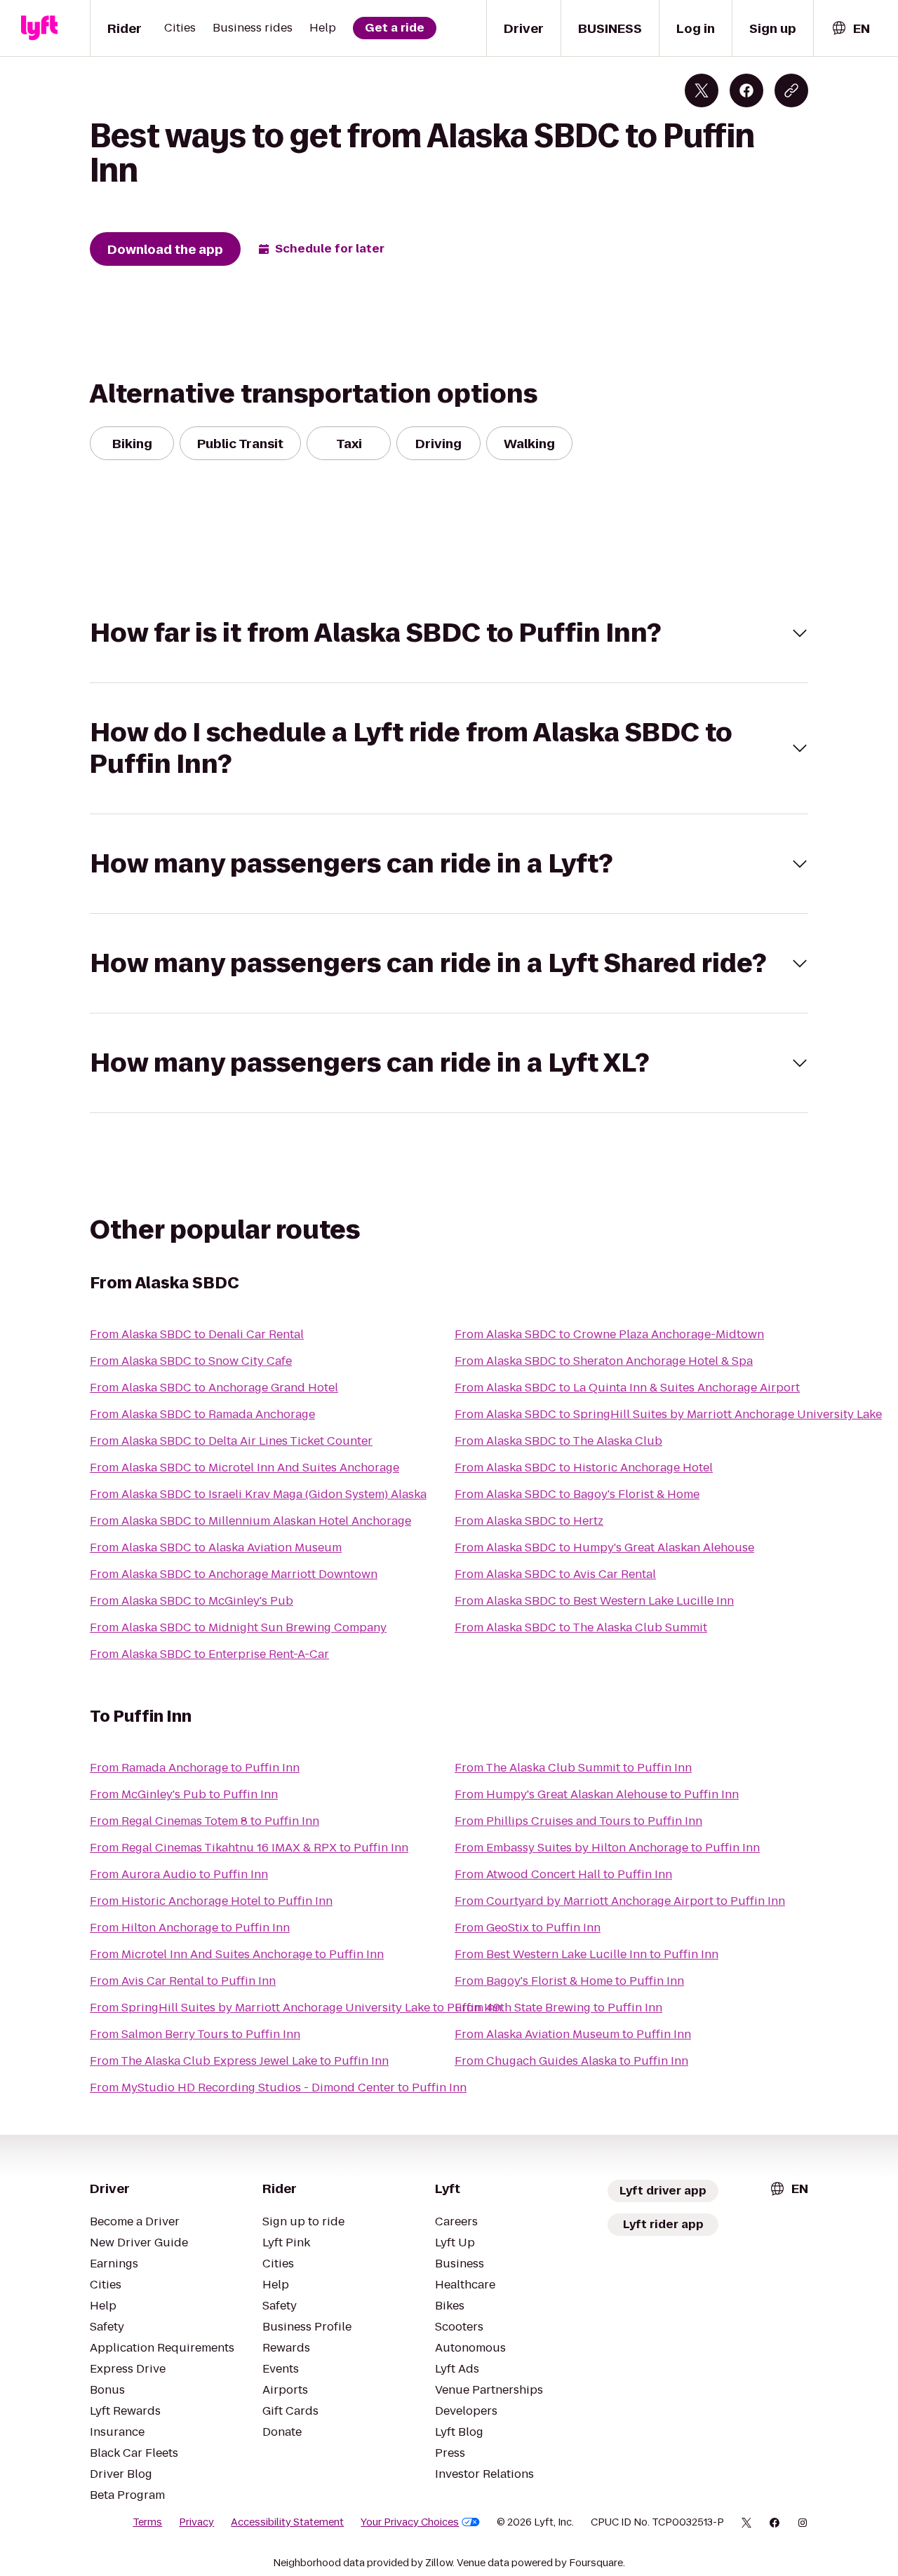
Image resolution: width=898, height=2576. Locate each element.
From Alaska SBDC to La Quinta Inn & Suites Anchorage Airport (627, 1388)
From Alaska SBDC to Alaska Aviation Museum (216, 1547)
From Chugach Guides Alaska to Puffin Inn (571, 2061)
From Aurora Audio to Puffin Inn (179, 1874)
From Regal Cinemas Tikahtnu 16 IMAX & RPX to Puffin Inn (249, 1848)
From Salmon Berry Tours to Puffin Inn (195, 2034)
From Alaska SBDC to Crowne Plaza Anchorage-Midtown (609, 1334)
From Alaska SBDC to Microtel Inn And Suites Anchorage (244, 1468)
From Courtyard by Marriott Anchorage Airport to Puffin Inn (620, 1901)
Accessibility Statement (287, 2522)
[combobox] (850, 28)
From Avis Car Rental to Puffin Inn (183, 1981)
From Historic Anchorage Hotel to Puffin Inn (211, 1901)
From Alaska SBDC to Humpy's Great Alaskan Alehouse (604, 1547)
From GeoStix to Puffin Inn (528, 1928)
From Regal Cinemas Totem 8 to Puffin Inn (205, 1821)
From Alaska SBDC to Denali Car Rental (197, 1334)
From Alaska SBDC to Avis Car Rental (555, 1574)
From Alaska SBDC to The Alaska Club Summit (581, 1627)
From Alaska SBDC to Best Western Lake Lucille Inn (594, 1601)
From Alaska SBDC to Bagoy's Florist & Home (577, 1494)
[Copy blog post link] (791, 90)
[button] (449, 633)
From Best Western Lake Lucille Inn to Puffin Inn (587, 1954)
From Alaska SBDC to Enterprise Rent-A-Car (209, 1654)
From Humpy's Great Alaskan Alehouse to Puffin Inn (597, 1794)
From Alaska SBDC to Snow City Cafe (191, 1361)
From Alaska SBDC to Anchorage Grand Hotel (214, 1388)
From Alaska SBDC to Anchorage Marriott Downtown (234, 1574)
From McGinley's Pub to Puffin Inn (184, 1794)
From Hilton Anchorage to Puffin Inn (190, 1928)
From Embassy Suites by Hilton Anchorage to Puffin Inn (607, 1848)
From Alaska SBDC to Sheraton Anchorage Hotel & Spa (604, 1361)
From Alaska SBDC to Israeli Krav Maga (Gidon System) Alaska (258, 1494)
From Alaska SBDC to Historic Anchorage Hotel (584, 1468)
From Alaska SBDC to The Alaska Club (558, 1441)
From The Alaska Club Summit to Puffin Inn (573, 1768)
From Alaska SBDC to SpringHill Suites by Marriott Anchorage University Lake (668, 1414)
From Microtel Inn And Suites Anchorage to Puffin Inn (237, 1954)
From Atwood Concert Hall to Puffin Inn (563, 1874)
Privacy (196, 2522)
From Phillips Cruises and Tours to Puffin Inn (578, 1821)
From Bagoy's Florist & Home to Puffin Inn (569, 1981)
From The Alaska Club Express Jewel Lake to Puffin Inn (239, 2061)
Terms (147, 2522)
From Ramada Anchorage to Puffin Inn (195, 1768)
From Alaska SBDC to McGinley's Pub (192, 1601)
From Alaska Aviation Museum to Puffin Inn (573, 2034)
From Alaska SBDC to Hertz (529, 1521)
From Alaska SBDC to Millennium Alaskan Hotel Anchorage (250, 1521)
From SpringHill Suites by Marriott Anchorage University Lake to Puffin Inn (296, 2008)
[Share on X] (702, 90)
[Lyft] (39, 28)
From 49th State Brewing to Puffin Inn (558, 2008)
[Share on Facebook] (746, 90)
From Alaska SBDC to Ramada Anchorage (202, 1414)
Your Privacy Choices (410, 2522)
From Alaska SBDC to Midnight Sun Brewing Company (238, 1627)
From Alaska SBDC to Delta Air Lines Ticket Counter (231, 1441)
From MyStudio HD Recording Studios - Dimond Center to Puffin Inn (278, 2088)
